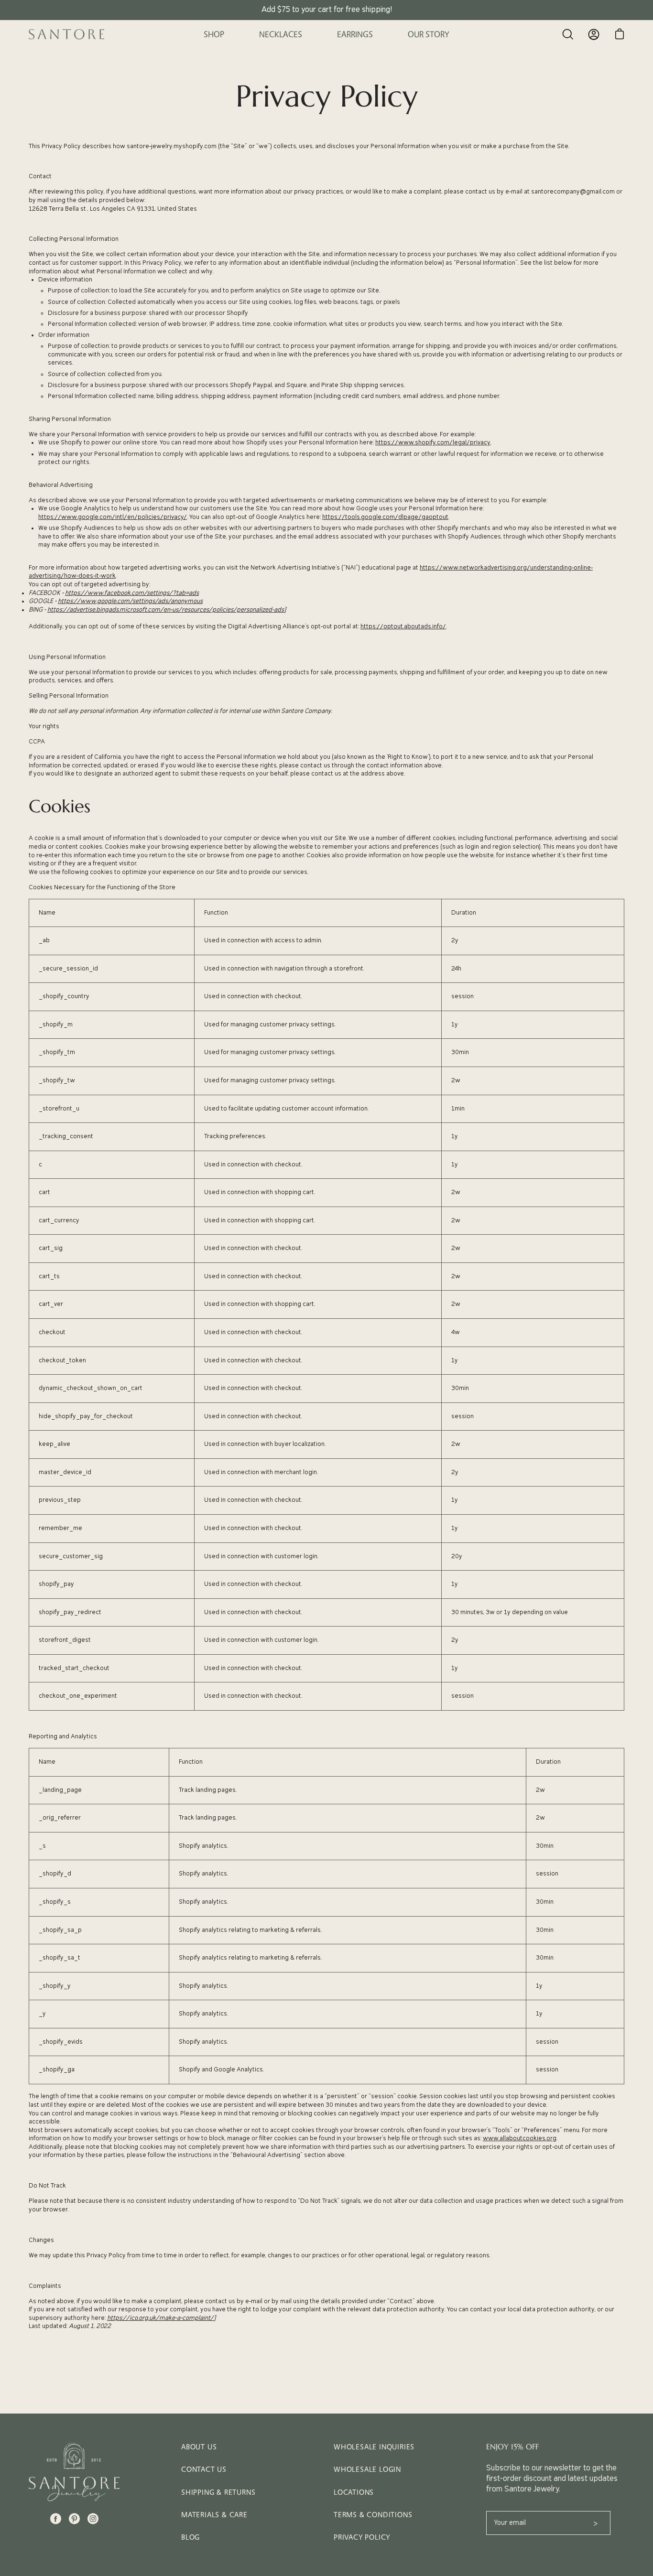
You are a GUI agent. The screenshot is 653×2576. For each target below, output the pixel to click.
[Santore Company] (67, 34)
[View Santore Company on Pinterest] (74, 2519)
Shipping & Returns (218, 2492)
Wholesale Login (367, 2469)
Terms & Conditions (373, 2515)
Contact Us (204, 2469)
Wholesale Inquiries (374, 2447)
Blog (190, 2537)
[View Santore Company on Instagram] (93, 2519)
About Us (199, 2447)
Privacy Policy (362, 2537)
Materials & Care (214, 2515)
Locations (354, 2492)
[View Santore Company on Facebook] (56, 2519)
